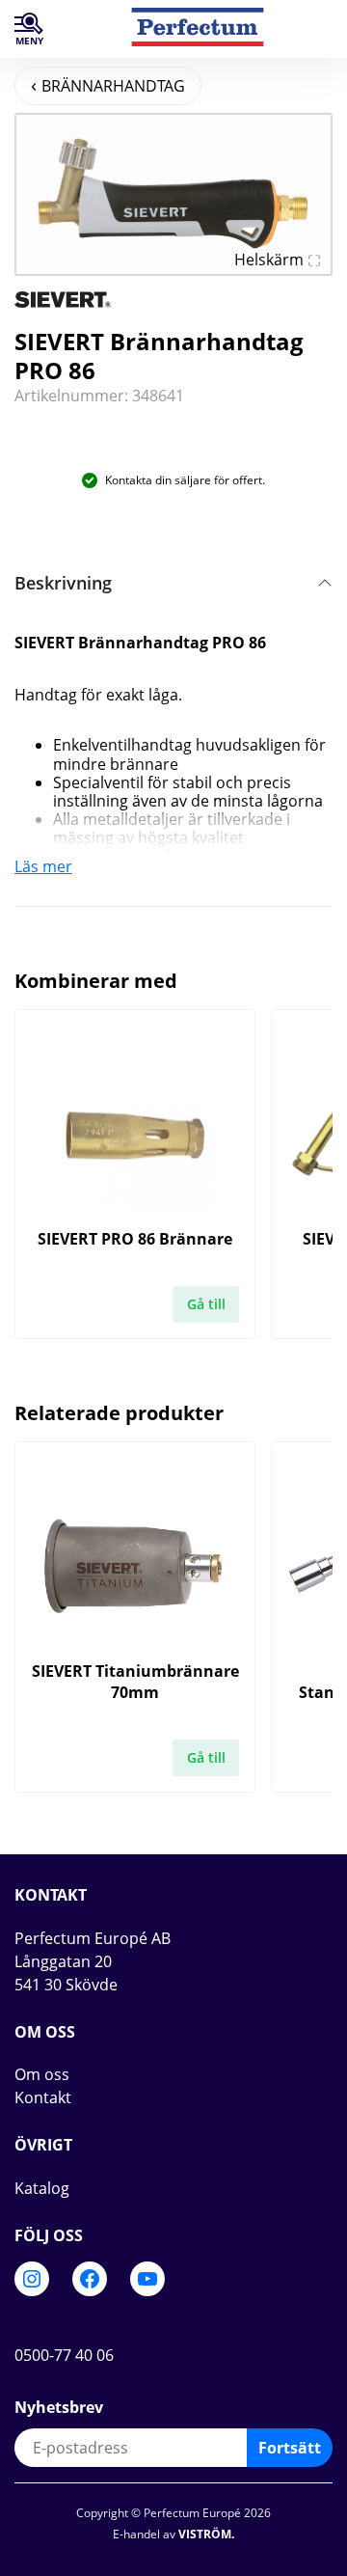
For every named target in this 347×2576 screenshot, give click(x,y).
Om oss (42, 2074)
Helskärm (269, 260)
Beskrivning (63, 583)
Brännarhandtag (113, 86)
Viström (205, 2534)
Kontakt (43, 2097)
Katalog (42, 2188)
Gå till (206, 1304)
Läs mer (43, 866)
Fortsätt (290, 2448)
